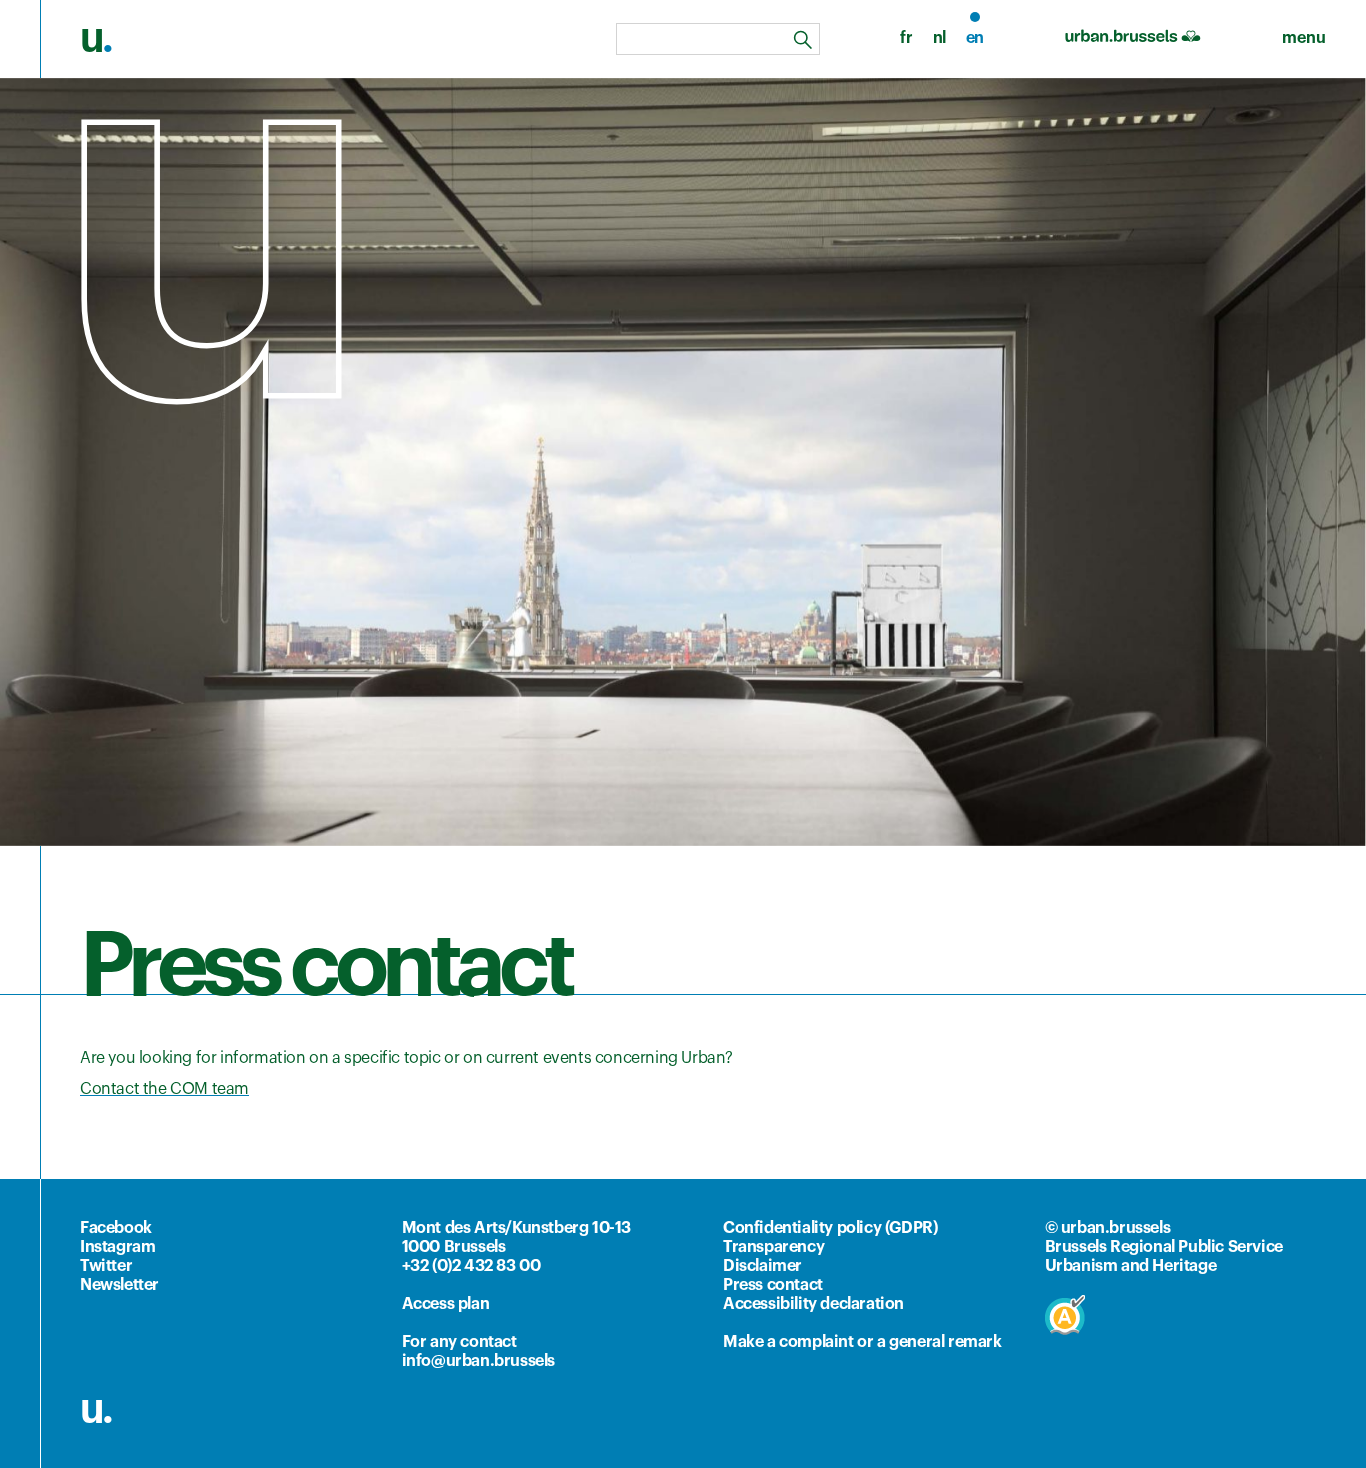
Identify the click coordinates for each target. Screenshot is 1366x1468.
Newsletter (119, 1285)
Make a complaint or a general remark (862, 1342)
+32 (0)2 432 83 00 (471, 1266)
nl (939, 38)
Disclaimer (762, 1266)
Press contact (773, 1285)
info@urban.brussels (478, 1361)
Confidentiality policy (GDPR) (830, 1228)
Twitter (106, 1266)
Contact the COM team (164, 1089)
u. (96, 1409)
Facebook (116, 1228)
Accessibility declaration (813, 1304)
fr (906, 38)
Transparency (773, 1247)
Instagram (117, 1247)
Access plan (446, 1304)
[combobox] (718, 39)
